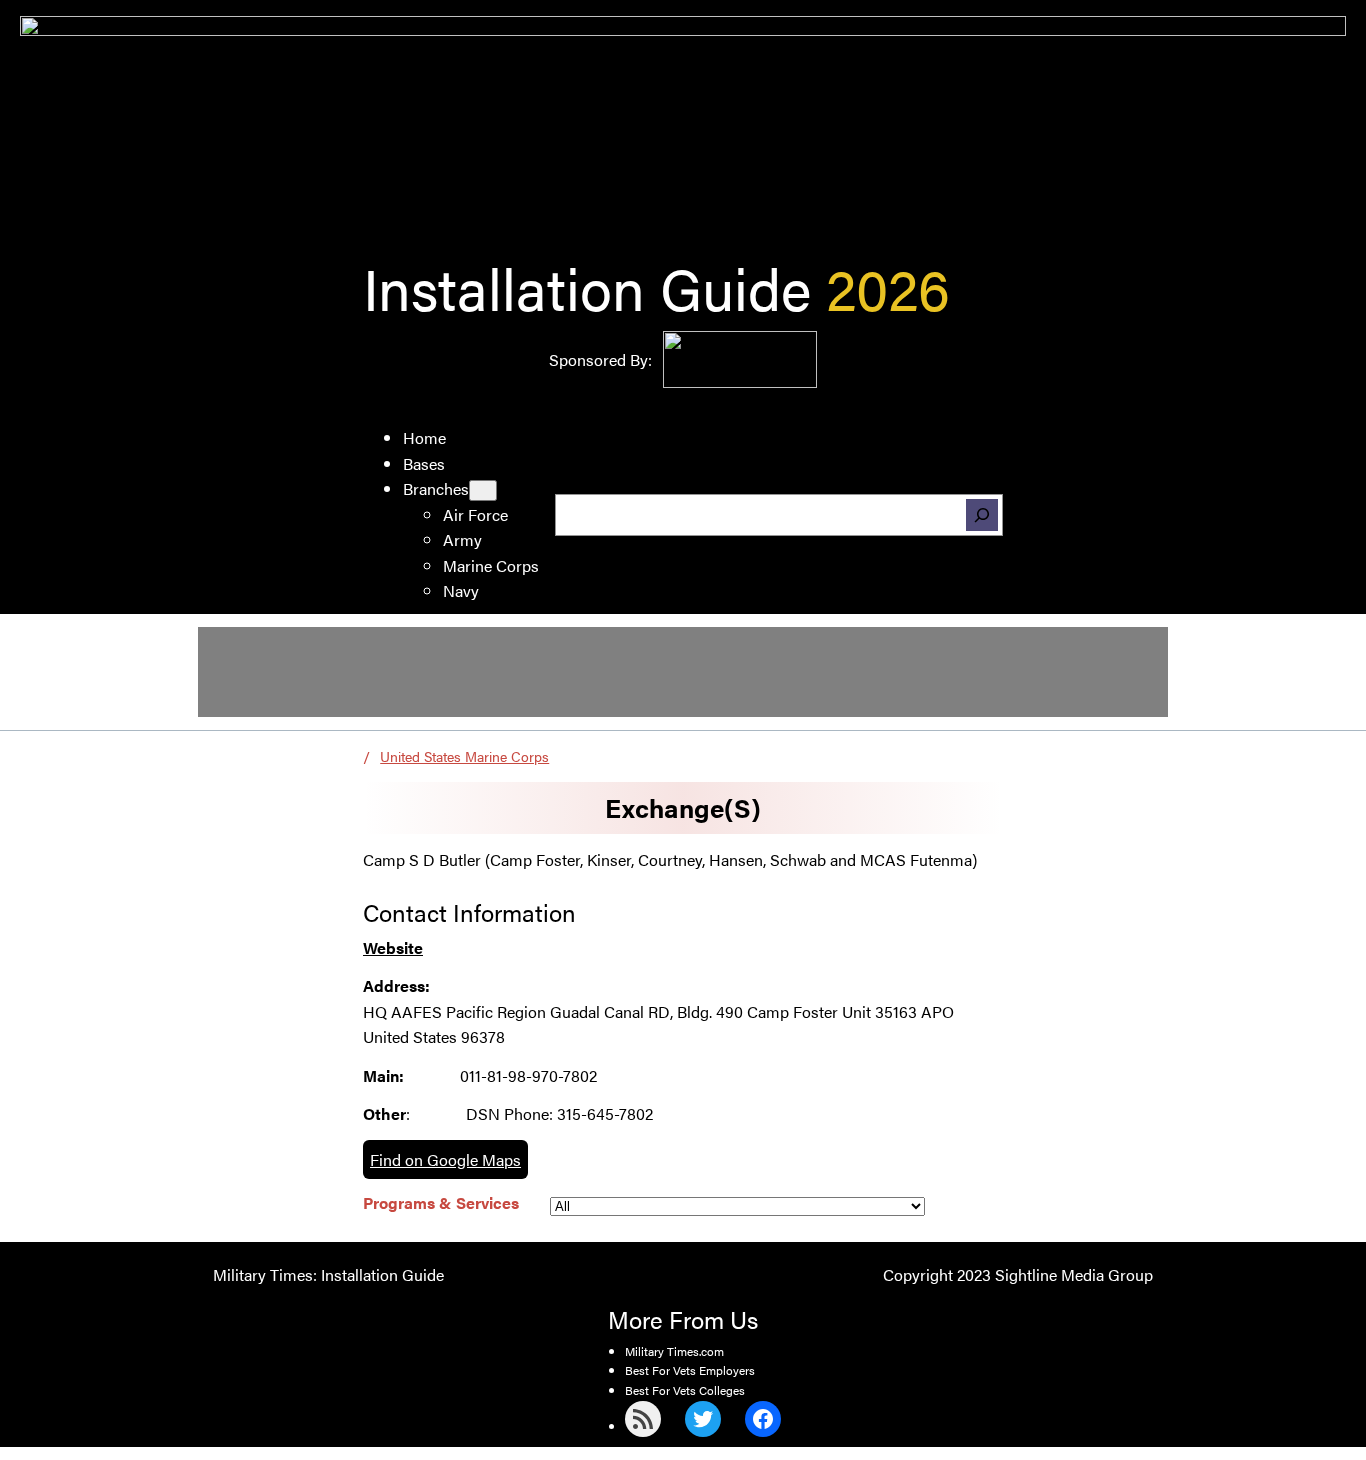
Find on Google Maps (445, 1159)
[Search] (982, 515)
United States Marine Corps (464, 756)
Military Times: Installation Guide (328, 1274)
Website (393, 947)
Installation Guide (587, 286)
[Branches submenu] (483, 490)
